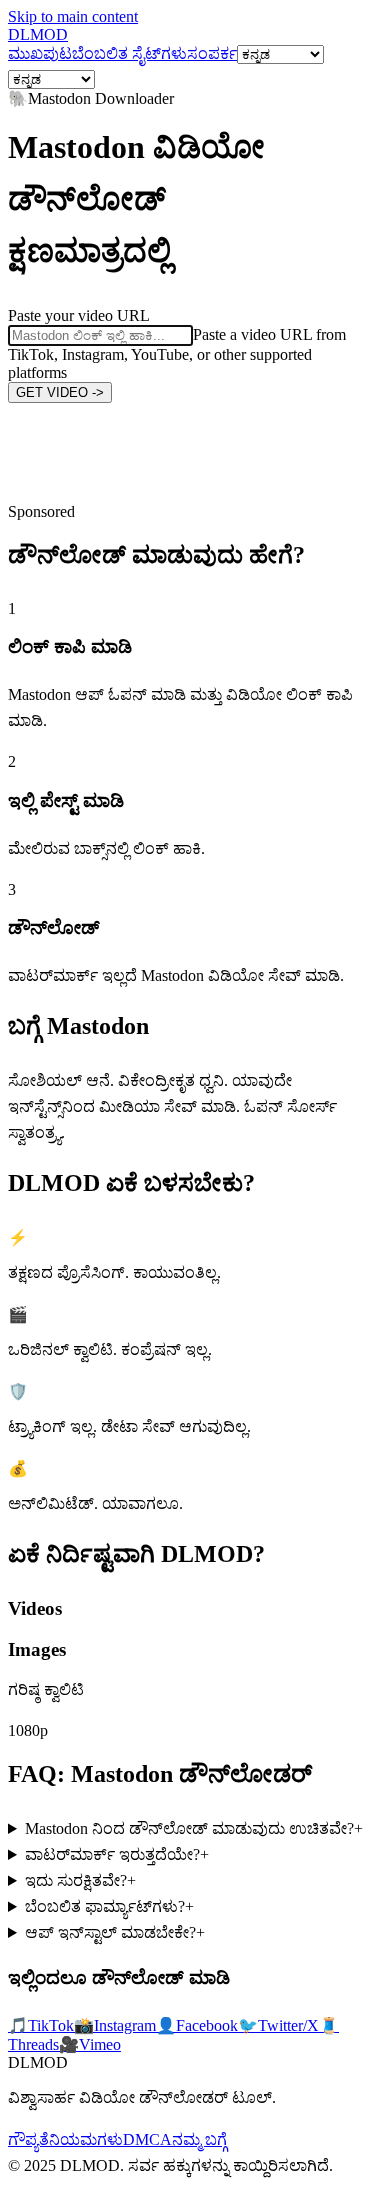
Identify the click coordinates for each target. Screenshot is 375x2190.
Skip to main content (73, 16)
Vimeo (90, 2044)
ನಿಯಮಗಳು (86, 2139)
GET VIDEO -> (60, 392)
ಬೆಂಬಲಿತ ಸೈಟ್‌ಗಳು (129, 53)
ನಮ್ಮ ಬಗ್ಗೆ (199, 2139)
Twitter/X (278, 2025)
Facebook (197, 2025)
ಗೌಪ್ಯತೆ (28, 2139)
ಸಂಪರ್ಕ (212, 53)
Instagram (115, 2025)
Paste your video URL (79, 315)
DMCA (147, 2139)
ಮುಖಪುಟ (40, 53)
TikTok (41, 2025)
